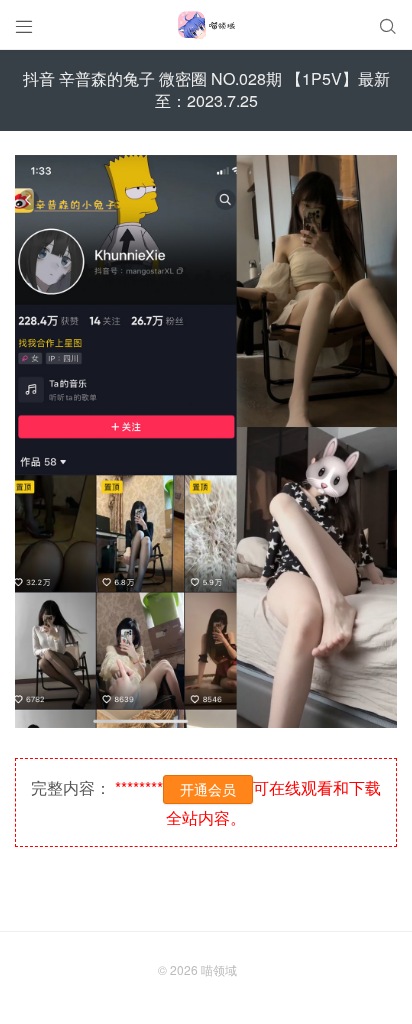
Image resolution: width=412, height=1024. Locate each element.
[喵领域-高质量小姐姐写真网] (206, 25)
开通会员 (208, 789)
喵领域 (219, 969)
